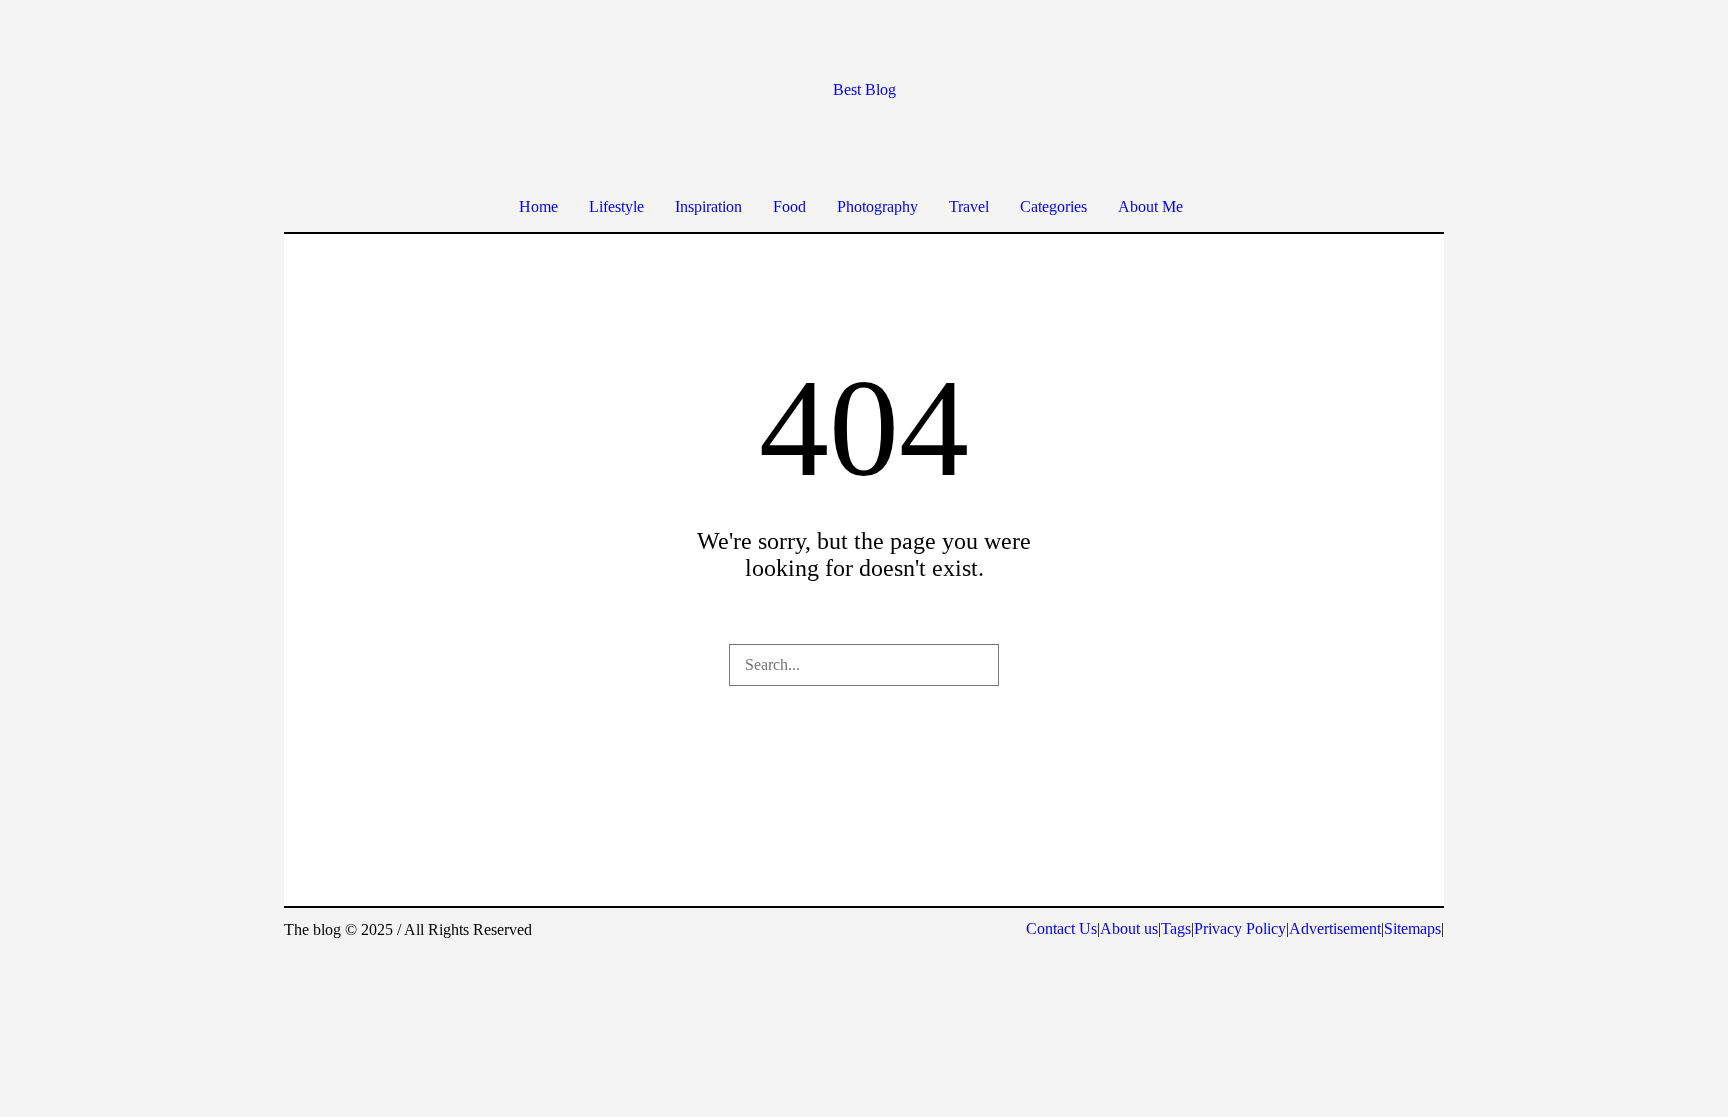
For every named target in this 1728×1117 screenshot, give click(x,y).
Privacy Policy (1240, 928)
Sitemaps (1412, 928)
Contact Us (1061, 928)
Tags (1176, 928)
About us (1129, 928)
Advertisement (1335, 928)
